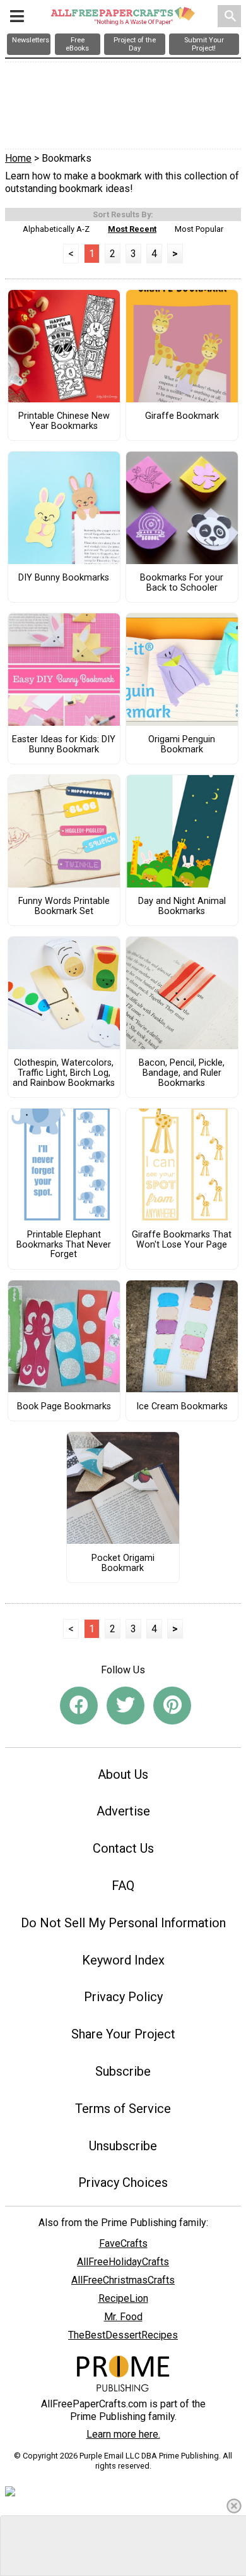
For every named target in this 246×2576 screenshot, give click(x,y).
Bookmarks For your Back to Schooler (182, 583)
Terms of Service (123, 2109)
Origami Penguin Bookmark (182, 745)
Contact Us (123, 1848)
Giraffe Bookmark (182, 416)
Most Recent (132, 229)
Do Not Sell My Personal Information (123, 1923)
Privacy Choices (123, 2182)
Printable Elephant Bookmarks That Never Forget (64, 1245)
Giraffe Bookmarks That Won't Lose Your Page (182, 1240)
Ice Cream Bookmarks (182, 1407)
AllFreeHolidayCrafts (123, 2262)
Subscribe (123, 2071)
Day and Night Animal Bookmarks (182, 906)
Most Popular (199, 229)
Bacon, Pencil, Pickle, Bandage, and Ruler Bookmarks (182, 1073)
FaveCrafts (123, 2243)
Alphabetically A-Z (56, 229)
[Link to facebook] (79, 1706)
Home (18, 158)
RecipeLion (123, 2298)
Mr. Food (123, 2317)
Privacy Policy (123, 1997)
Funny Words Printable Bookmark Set (64, 906)
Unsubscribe (123, 2146)
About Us (123, 1774)
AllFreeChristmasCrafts (123, 2280)
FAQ (123, 1886)
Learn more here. (123, 2434)
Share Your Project (123, 2034)
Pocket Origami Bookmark (123, 1563)
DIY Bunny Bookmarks (64, 578)
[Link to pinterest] (172, 1706)
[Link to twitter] (126, 1706)
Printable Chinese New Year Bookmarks (64, 421)
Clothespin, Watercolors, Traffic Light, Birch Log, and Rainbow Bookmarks (64, 1073)
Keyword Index (123, 1960)
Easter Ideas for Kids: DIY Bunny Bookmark (64, 745)
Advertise (123, 1811)
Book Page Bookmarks (64, 1407)
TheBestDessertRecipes (123, 2335)
